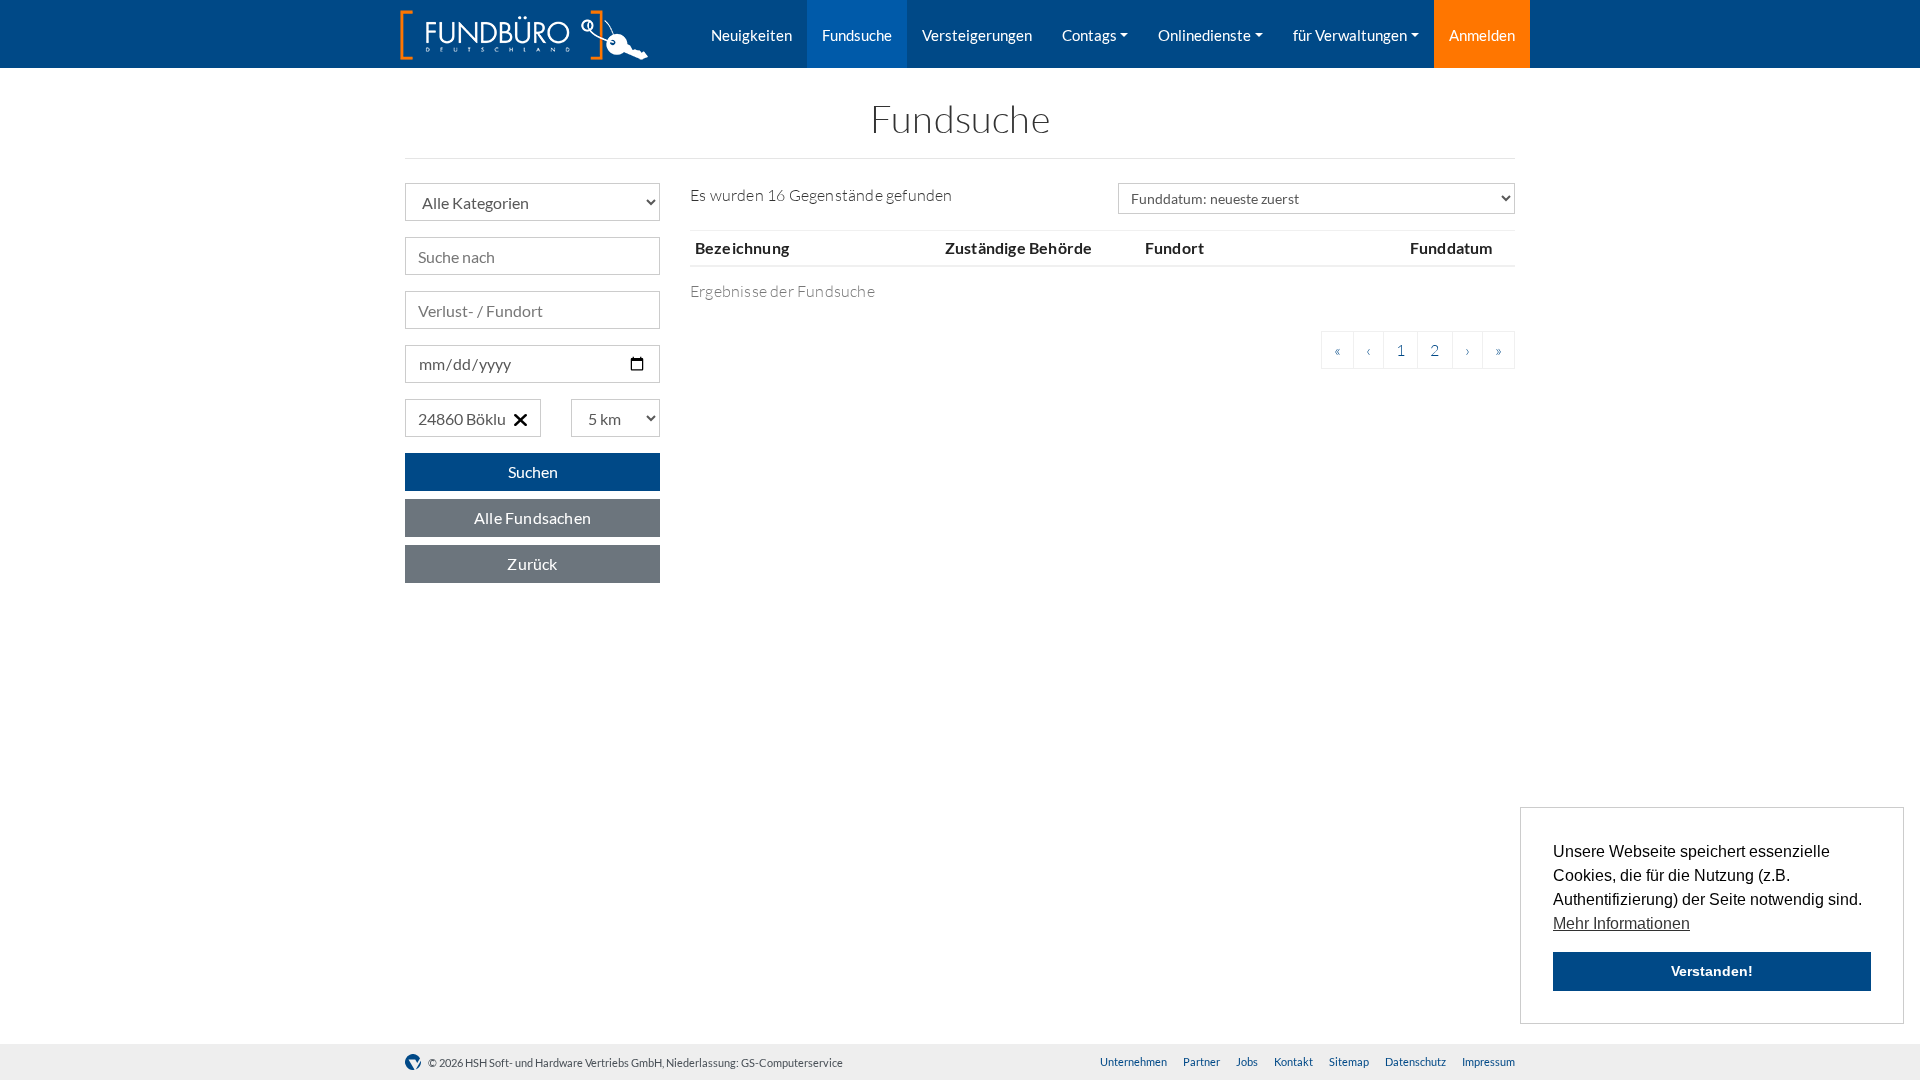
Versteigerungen (977, 35)
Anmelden (1482, 35)
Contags (1089, 35)
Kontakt (1293, 1061)
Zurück (532, 563)
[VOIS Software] (416, 1062)
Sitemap (1349, 1061)
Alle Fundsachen (532, 517)
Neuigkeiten (751, 35)
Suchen (533, 471)
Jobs (1247, 1061)
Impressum (1488, 1061)
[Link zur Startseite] (524, 35)
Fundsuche (857, 35)
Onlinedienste (1204, 35)
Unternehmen (1133, 1061)
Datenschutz (1415, 1061)
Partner (1201, 1061)
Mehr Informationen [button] (1621, 923)
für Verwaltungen (1350, 35)
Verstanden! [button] (1712, 971)
